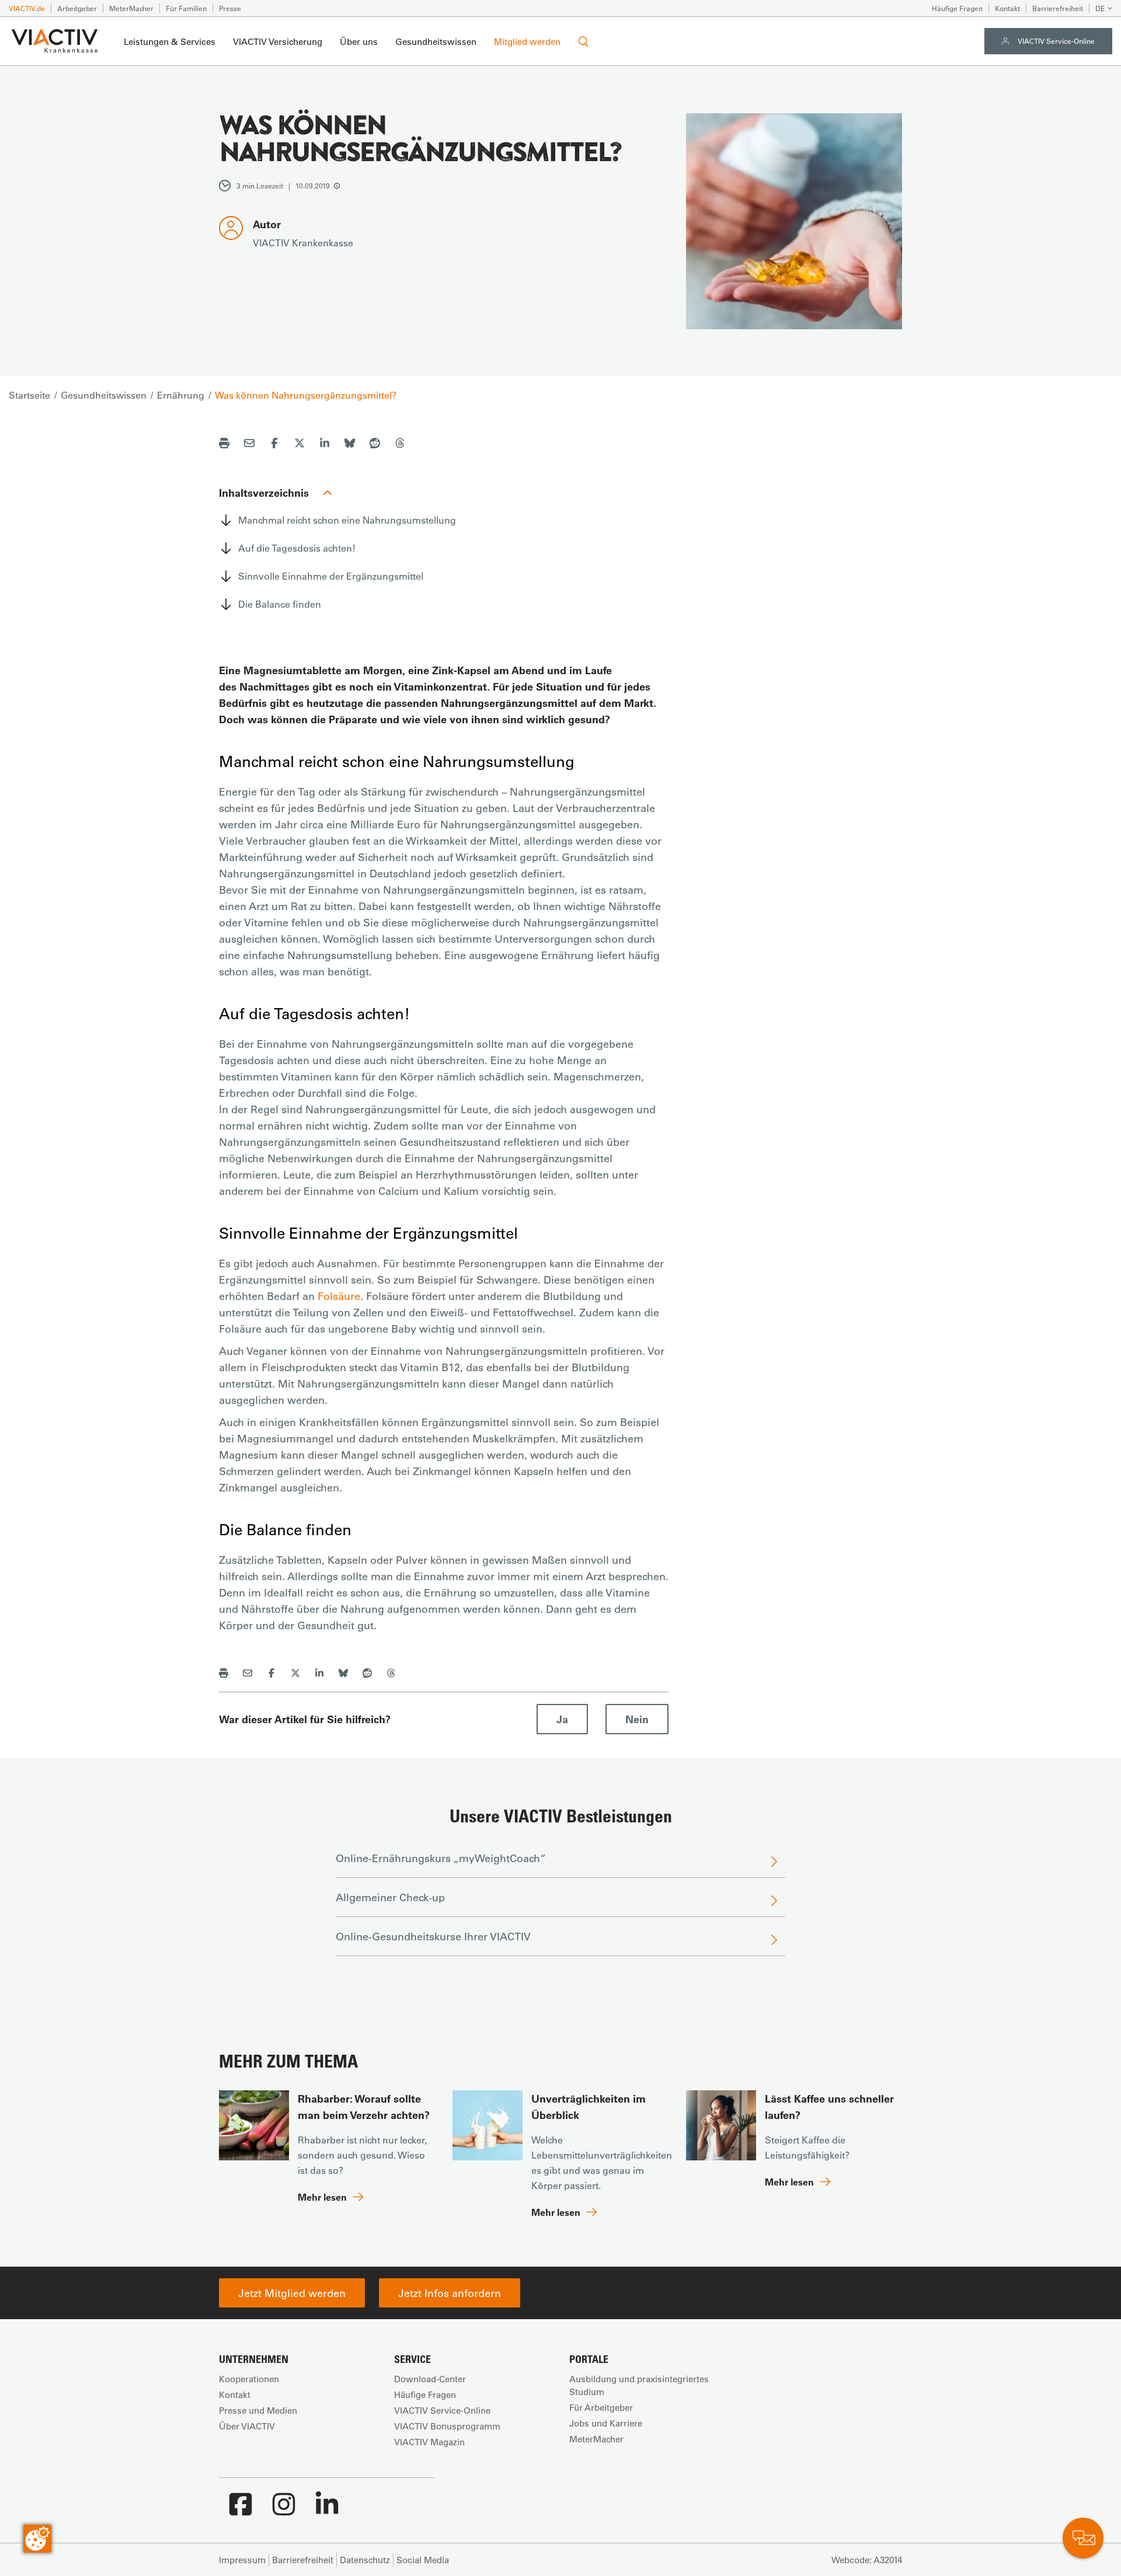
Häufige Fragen (957, 8)
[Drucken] (224, 445)
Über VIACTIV (247, 2426)
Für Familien (186, 8)
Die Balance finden (280, 604)
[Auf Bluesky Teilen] (350, 445)
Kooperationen (249, 2379)
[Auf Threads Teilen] (400, 445)
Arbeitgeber (77, 8)
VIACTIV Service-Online (1056, 41)
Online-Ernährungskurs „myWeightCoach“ (441, 1858)
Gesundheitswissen (436, 41)
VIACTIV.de (27, 8)
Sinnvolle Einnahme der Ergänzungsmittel (331, 576)
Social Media (423, 2560)
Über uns (359, 41)
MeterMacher (131, 8)
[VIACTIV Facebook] (241, 2510)
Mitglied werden (527, 41)
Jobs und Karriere (606, 2423)
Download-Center (430, 2379)
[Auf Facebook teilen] (274, 445)
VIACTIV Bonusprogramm (447, 2426)
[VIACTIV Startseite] (55, 41)
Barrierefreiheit (1058, 8)
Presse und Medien (258, 2410)
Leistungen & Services (170, 41)
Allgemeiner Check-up (390, 1897)
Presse (230, 8)
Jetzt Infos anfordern (450, 2293)
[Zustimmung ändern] (37, 2539)
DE (1100, 8)
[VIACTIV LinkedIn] (327, 2510)
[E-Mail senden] (249, 445)
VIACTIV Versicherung (278, 41)
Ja (562, 1719)
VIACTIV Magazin (429, 2442)
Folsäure (339, 1296)
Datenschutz (365, 2560)
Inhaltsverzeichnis (264, 493)
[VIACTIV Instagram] (284, 2510)
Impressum (242, 2560)
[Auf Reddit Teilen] (375, 445)
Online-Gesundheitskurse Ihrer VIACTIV (433, 1936)
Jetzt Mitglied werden (292, 2293)
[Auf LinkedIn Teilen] (325, 445)
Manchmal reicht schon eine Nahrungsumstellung (347, 520)
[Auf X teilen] (300, 445)
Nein (637, 1719)
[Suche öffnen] (583, 41)
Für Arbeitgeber (601, 2407)
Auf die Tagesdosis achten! (297, 548)
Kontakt (1007, 8)
